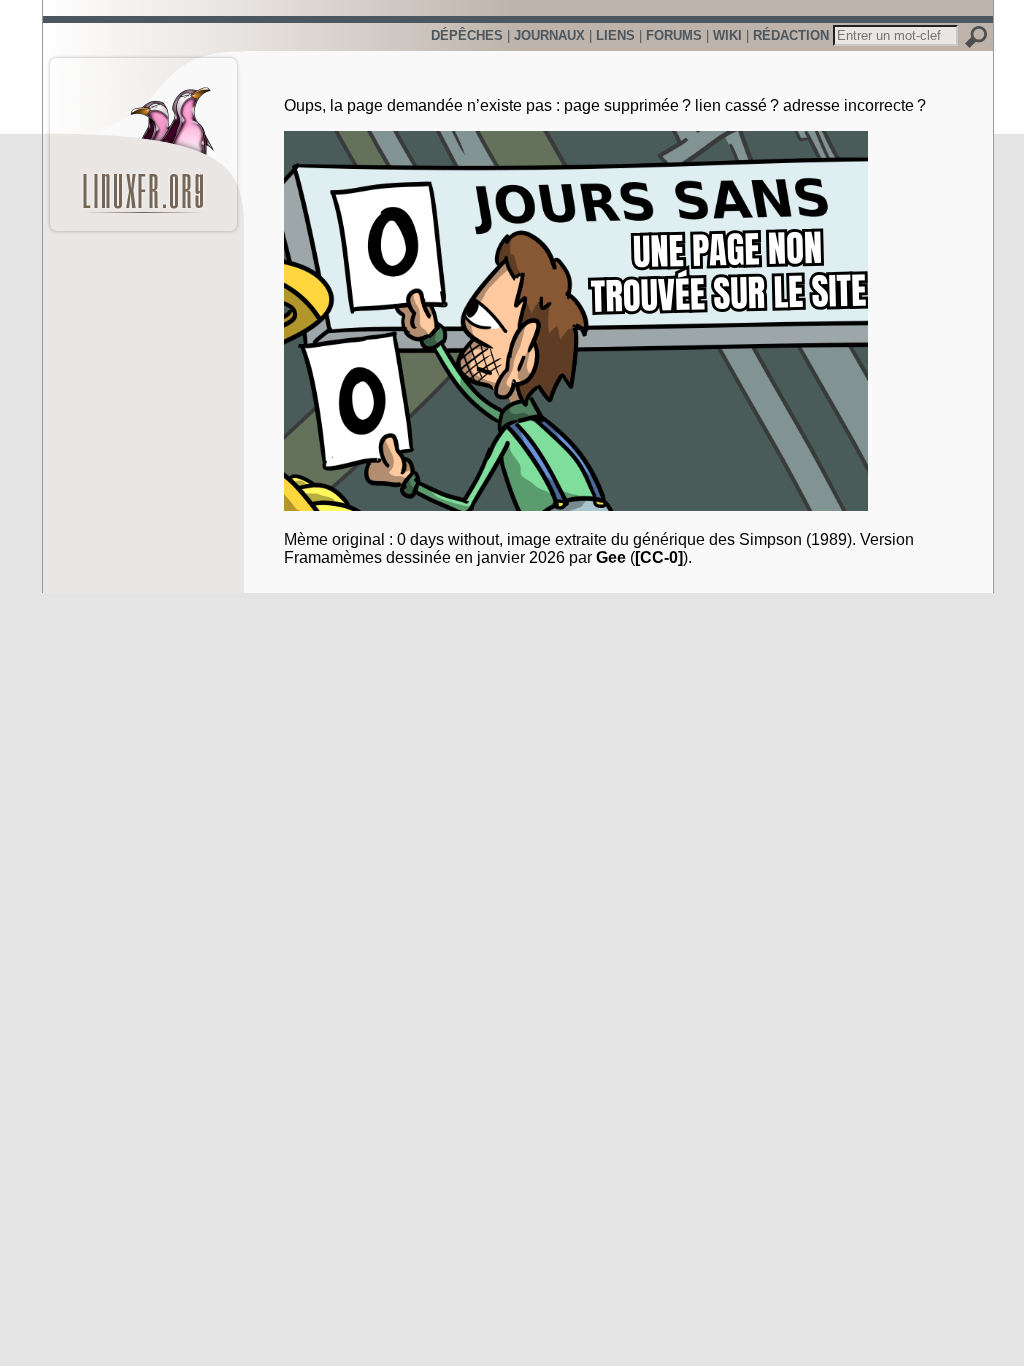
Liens (615, 35)
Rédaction (791, 35)
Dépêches (467, 35)
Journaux (549, 35)
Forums (674, 35)
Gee (611, 557)
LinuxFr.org (143, 134)
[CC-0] (659, 557)
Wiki (727, 35)
